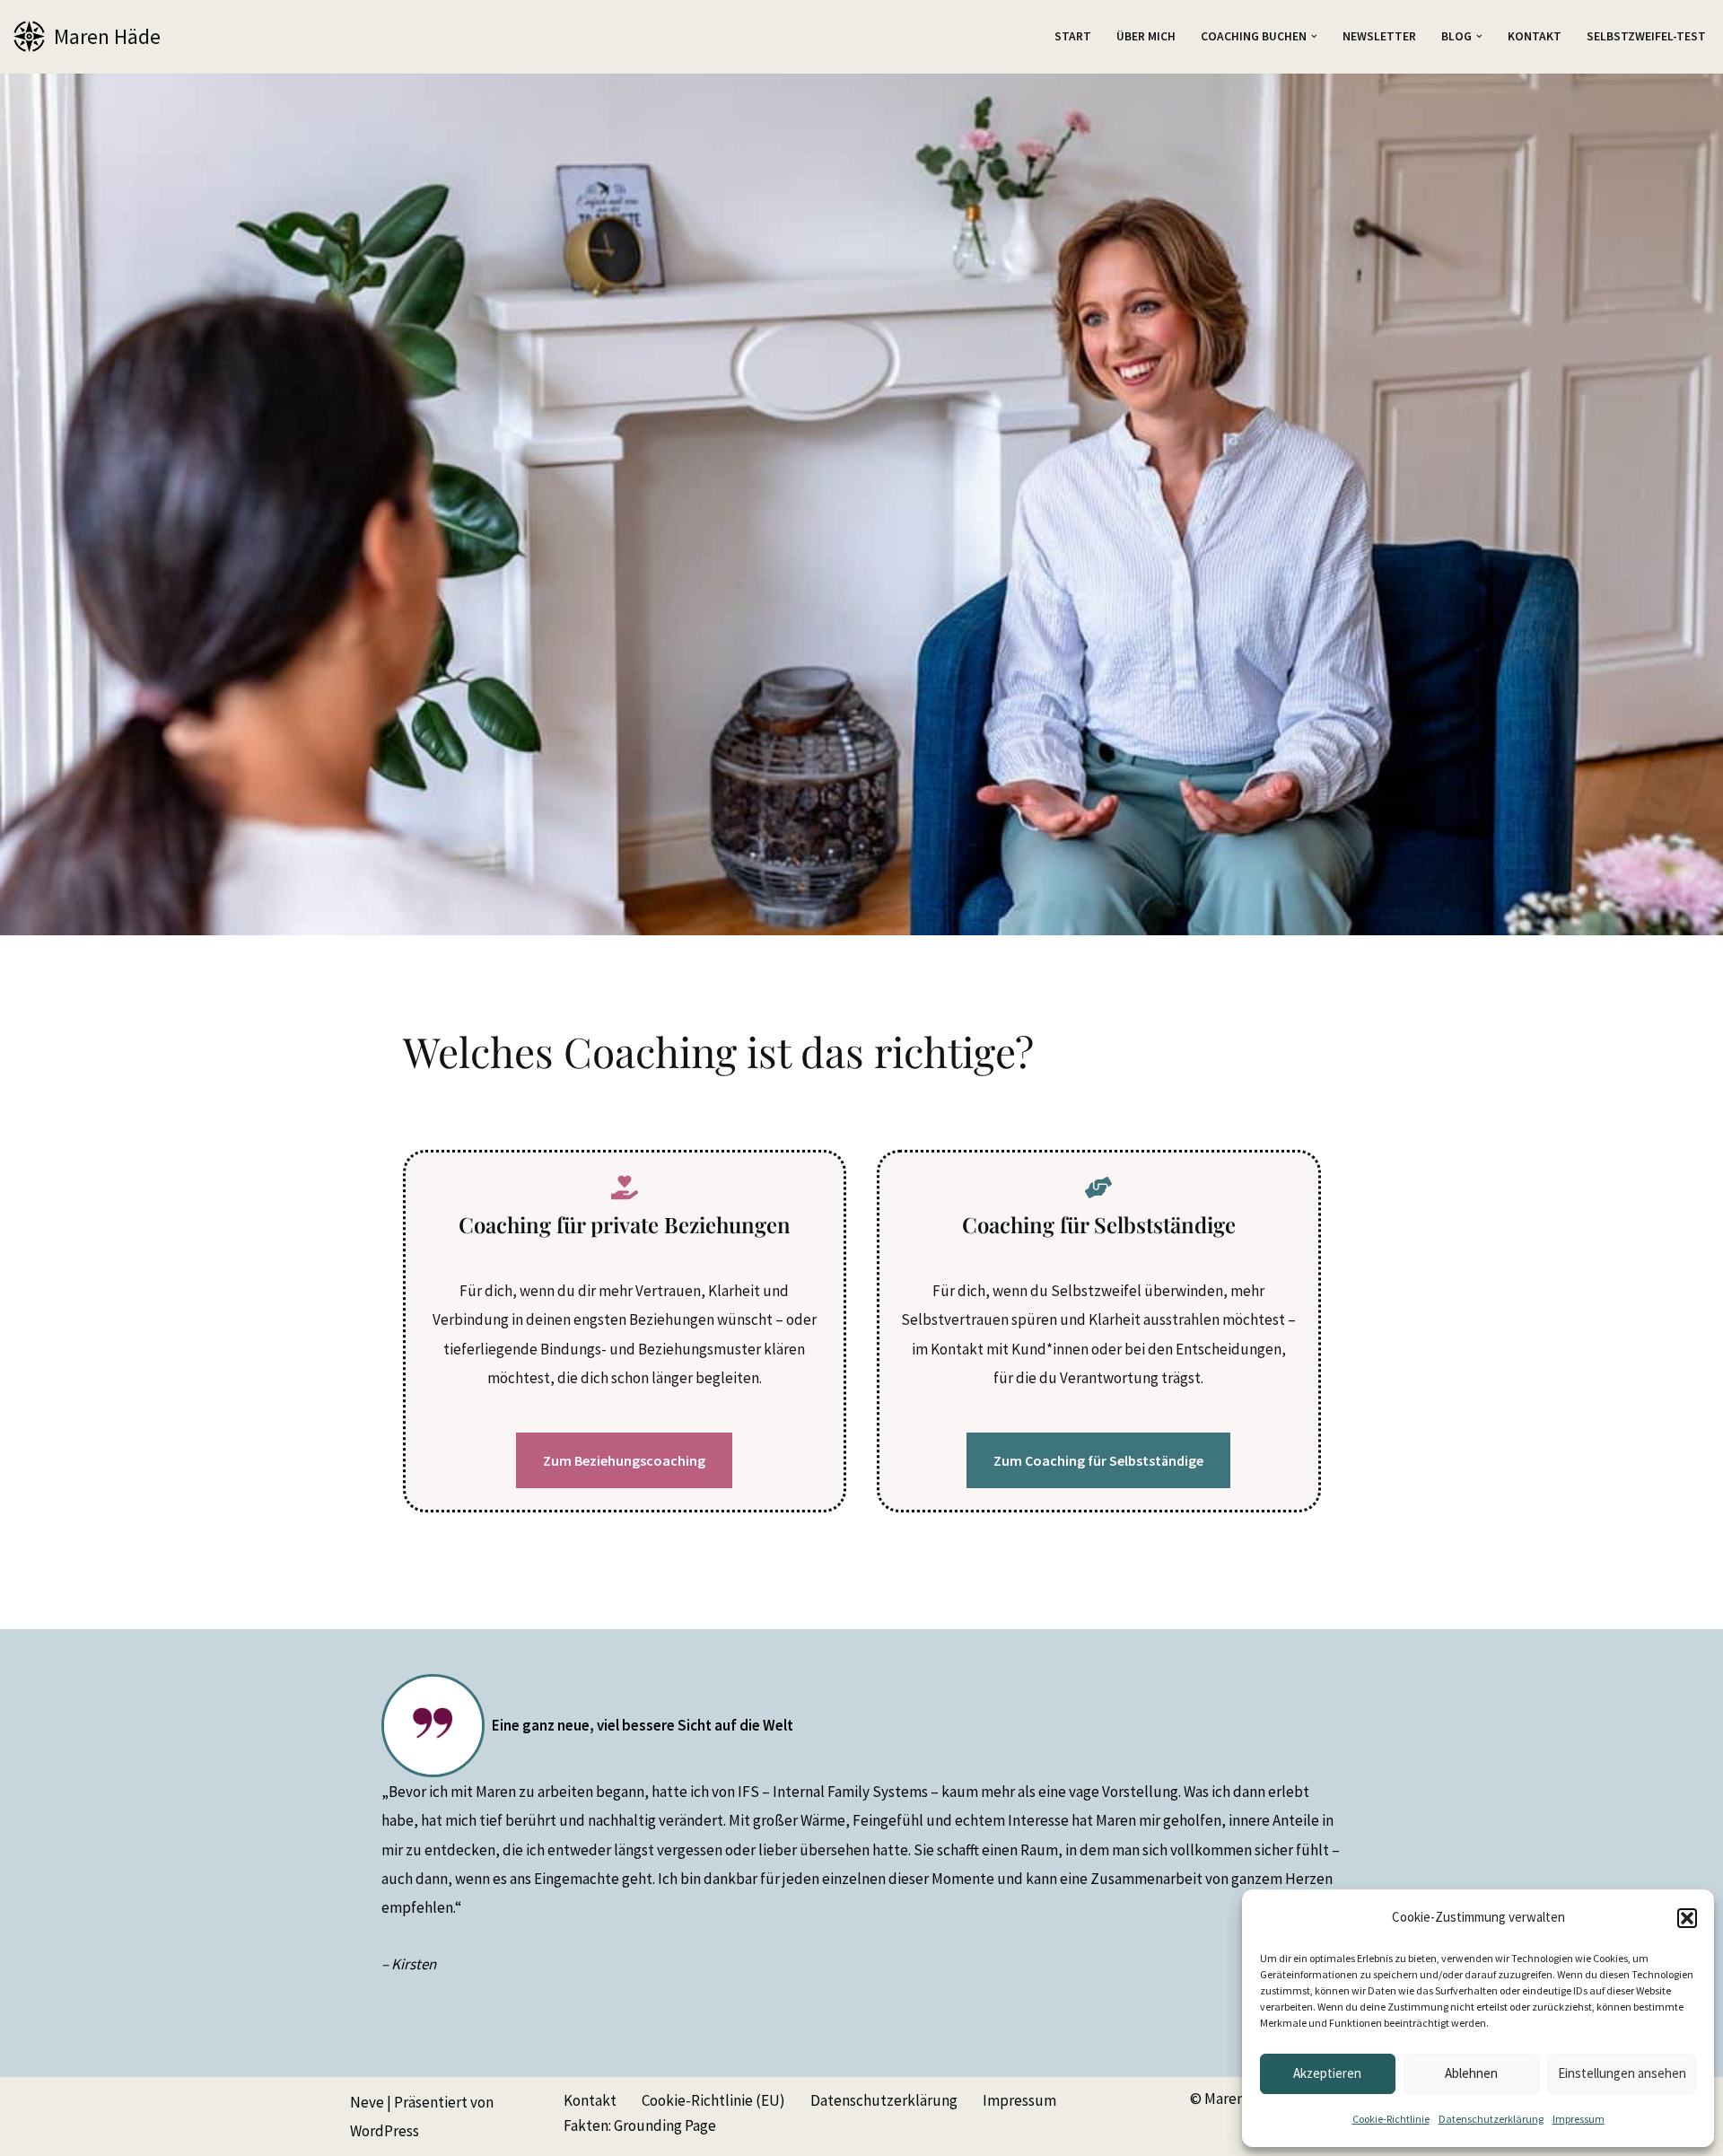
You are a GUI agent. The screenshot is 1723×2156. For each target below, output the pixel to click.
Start (1073, 36)
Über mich (1146, 36)
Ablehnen (1471, 2073)
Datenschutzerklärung (1491, 2119)
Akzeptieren (1327, 2073)
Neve (367, 2102)
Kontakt (1535, 36)
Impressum (1579, 2119)
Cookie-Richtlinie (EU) (713, 2100)
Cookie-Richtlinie (1391, 2119)
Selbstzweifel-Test (1646, 36)
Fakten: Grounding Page (640, 2125)
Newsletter (1379, 36)
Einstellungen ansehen (1622, 2073)
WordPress (385, 2131)
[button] (1687, 1918)
